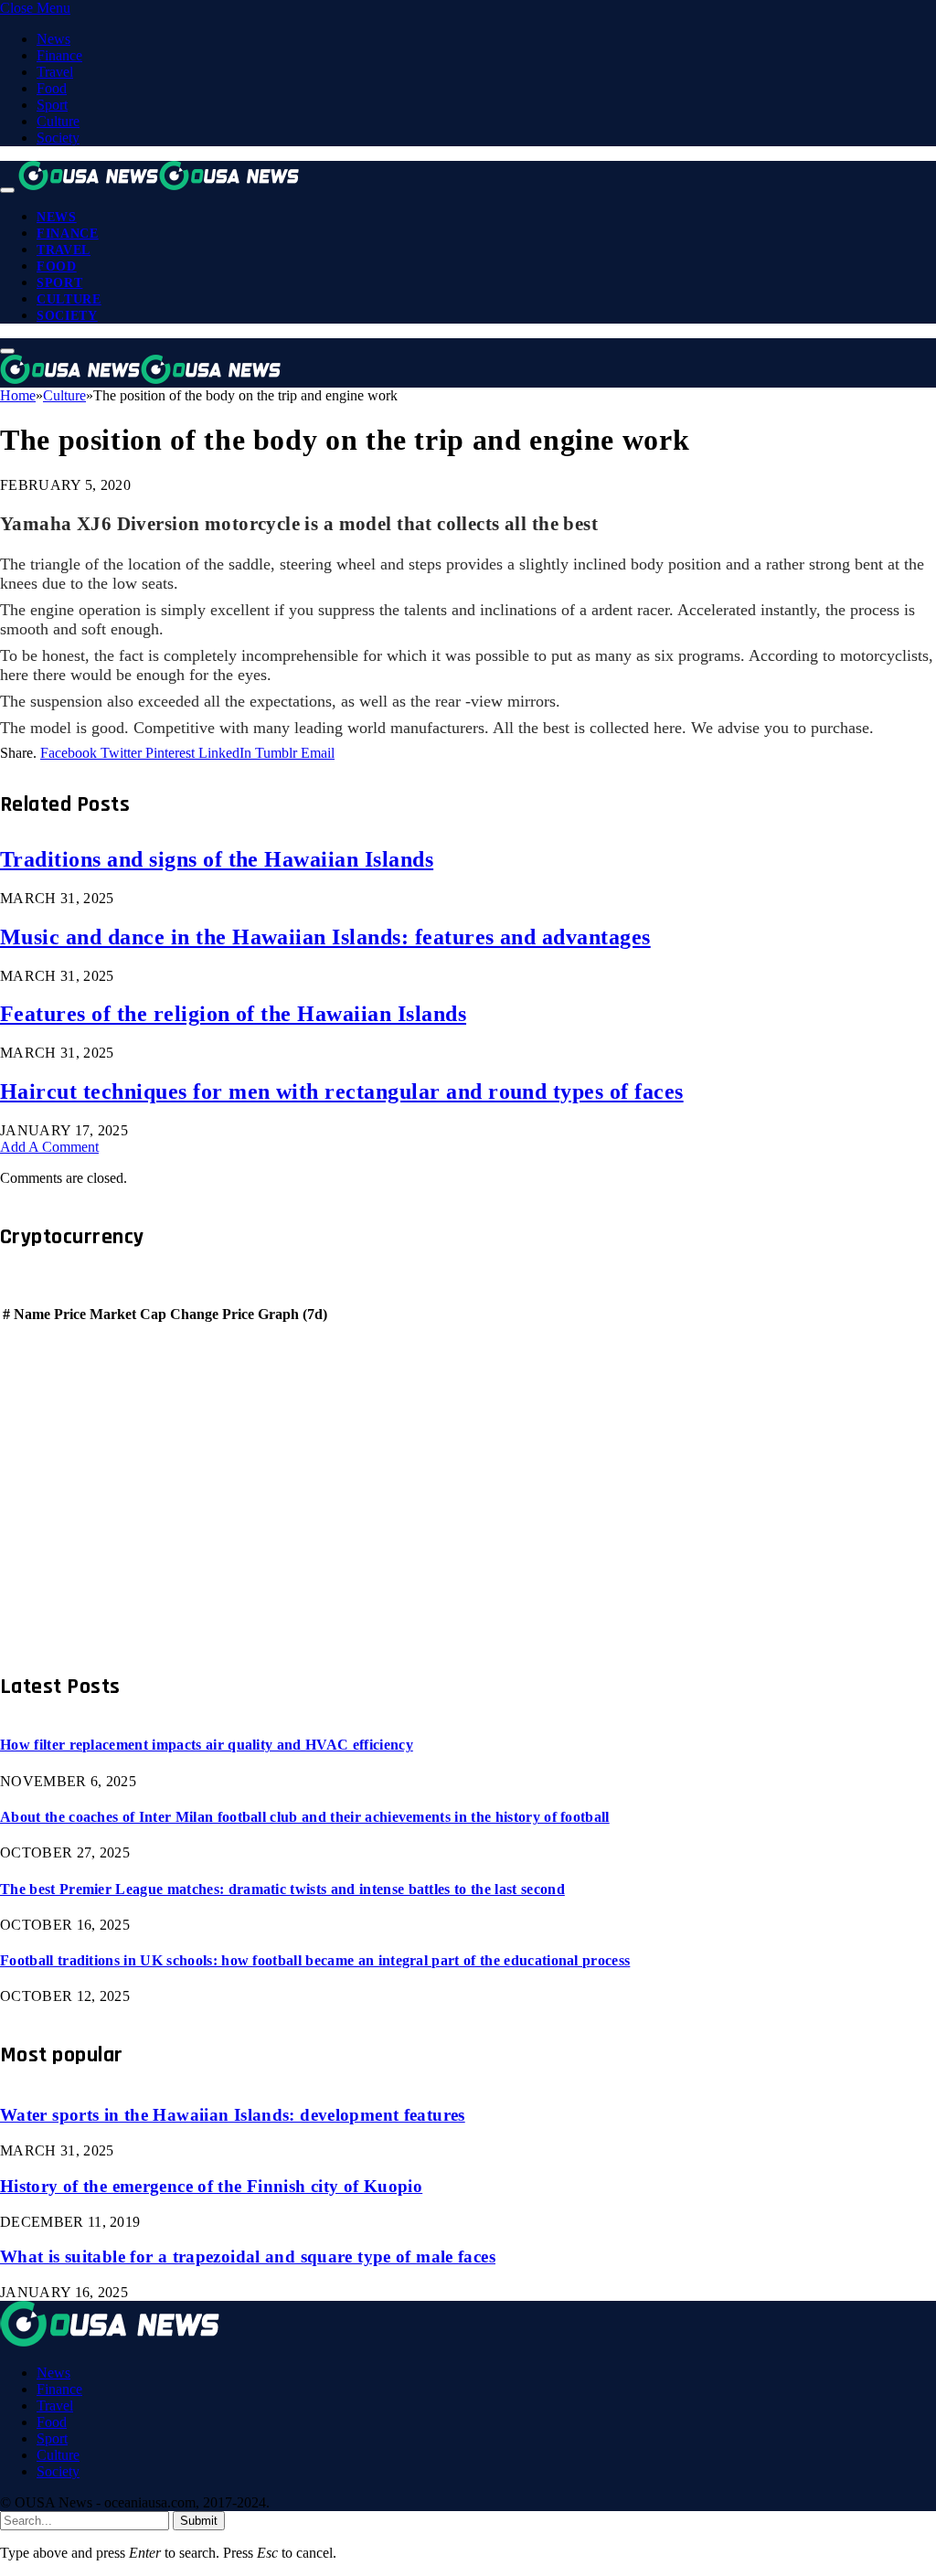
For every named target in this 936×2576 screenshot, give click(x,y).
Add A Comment (49, 1147)
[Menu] (7, 190)
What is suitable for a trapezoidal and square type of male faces (248, 2257)
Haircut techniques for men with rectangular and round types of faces (342, 1091)
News (53, 39)
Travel (55, 72)
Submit (199, 2521)
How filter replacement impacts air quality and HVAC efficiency (207, 1745)
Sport (52, 105)
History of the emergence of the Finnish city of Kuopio (211, 2186)
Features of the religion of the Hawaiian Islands (233, 1014)
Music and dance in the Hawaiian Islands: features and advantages (325, 937)
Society (58, 138)
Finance (59, 55)
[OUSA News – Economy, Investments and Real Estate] (159, 185)
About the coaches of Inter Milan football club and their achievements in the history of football (305, 1817)
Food (52, 88)
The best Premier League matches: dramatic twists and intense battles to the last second (282, 1889)
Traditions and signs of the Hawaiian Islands (217, 859)
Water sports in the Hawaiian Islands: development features (233, 2115)
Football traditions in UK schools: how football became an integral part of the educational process (315, 1960)
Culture (58, 121)
